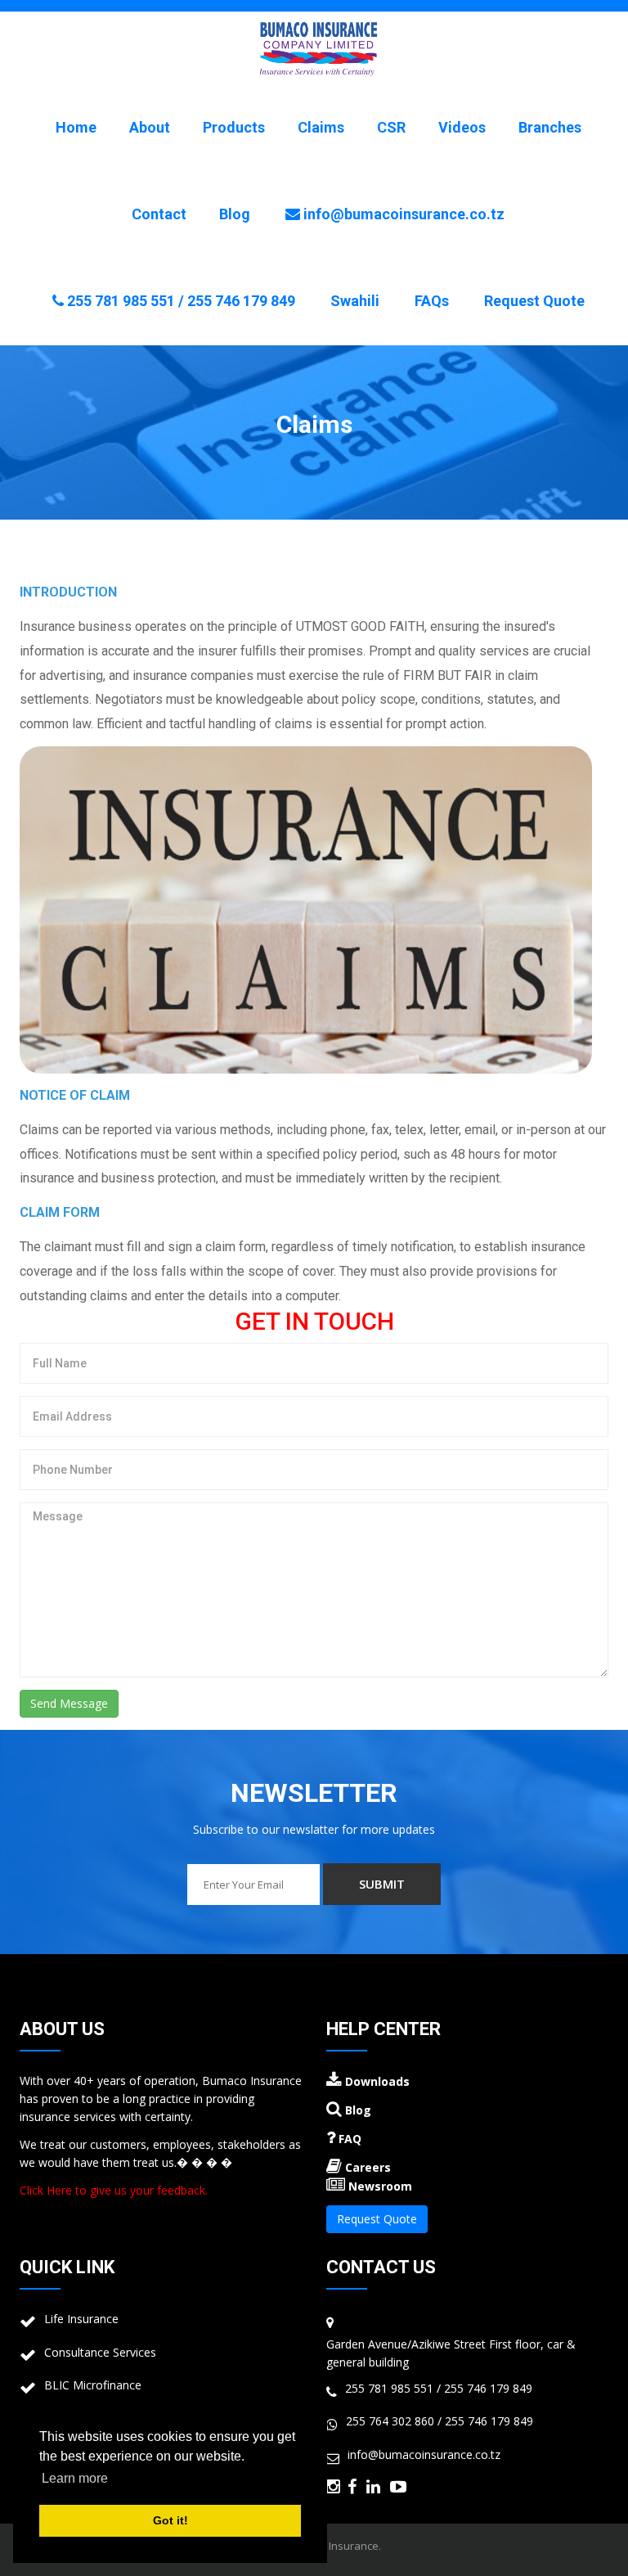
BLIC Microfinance (93, 2385)
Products (234, 127)
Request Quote (534, 301)
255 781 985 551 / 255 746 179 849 (179, 301)
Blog (235, 214)
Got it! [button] (170, 2520)
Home (76, 127)
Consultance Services (100, 2352)
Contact (159, 214)
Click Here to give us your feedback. (114, 2190)
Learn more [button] (75, 2478)
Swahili (355, 301)
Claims (321, 127)
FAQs (432, 301)
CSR (391, 127)
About (150, 127)
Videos (462, 127)
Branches (550, 127)
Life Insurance (81, 2319)
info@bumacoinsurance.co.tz (402, 214)
